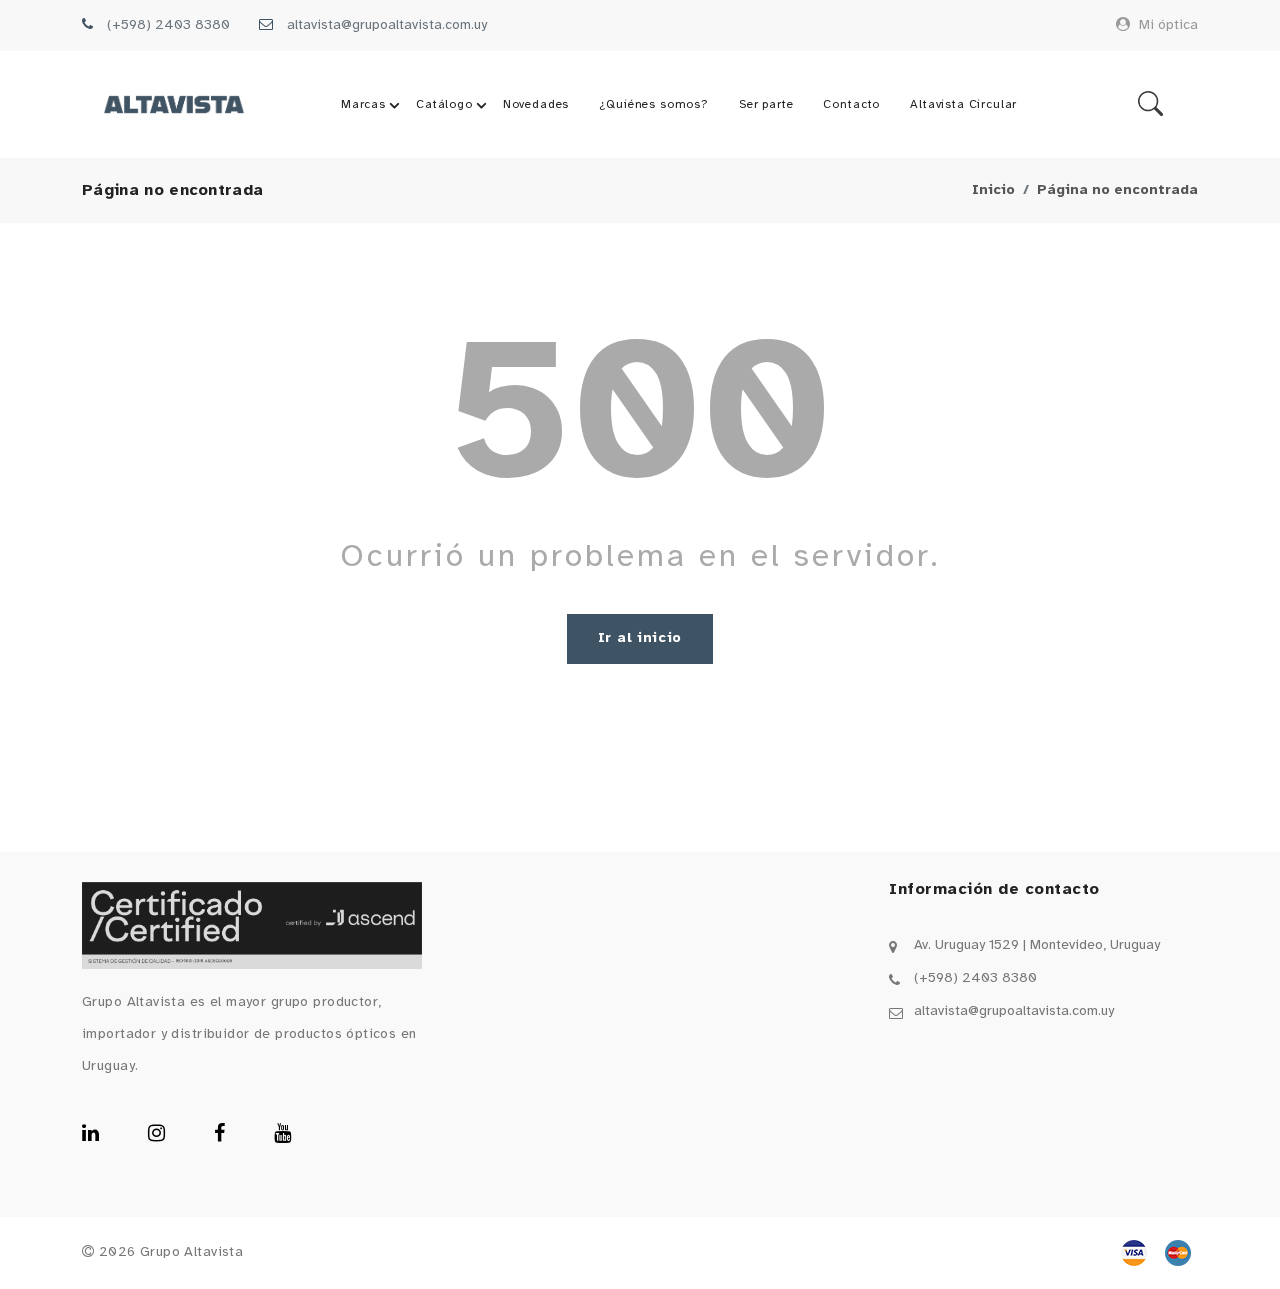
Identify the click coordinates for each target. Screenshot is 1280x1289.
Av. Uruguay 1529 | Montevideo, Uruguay (1037, 945)
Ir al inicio (640, 638)
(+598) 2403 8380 (168, 25)
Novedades (536, 104)
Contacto (851, 104)
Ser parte (766, 104)
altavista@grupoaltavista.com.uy (387, 25)
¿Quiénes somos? (654, 104)
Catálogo (444, 104)
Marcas (363, 104)
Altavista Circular (963, 104)
